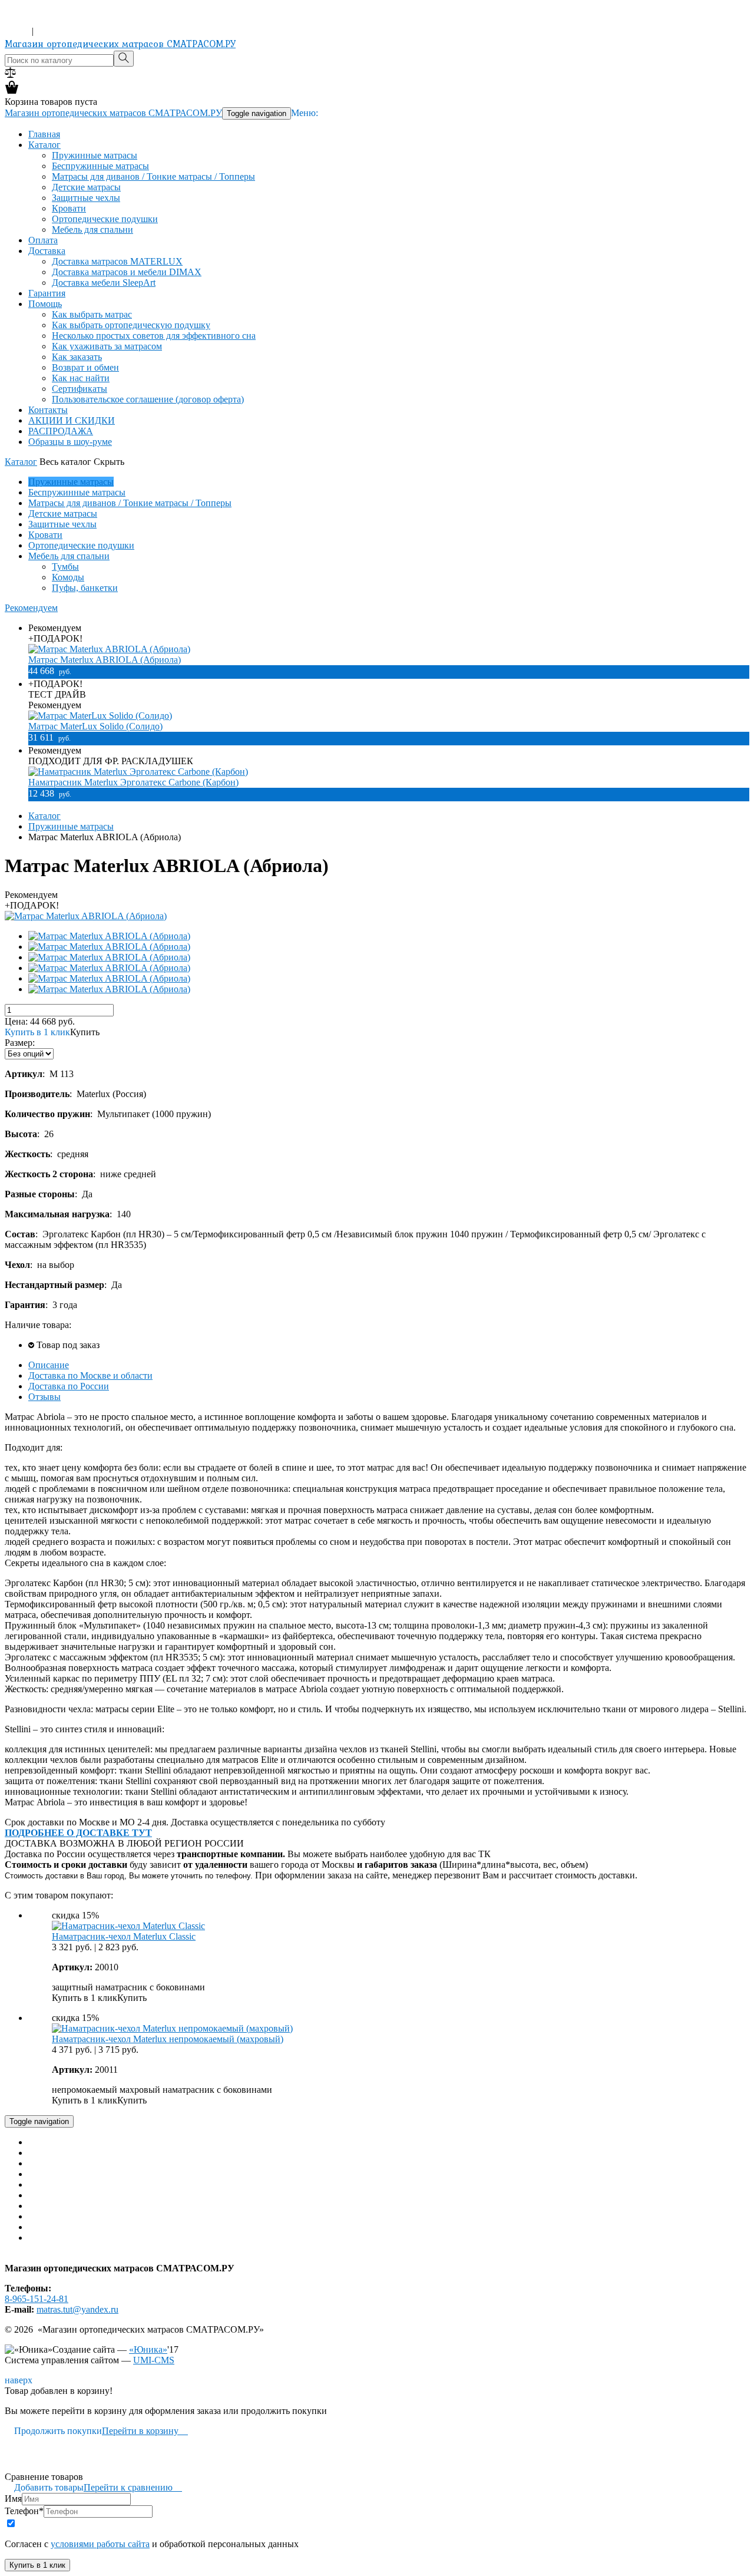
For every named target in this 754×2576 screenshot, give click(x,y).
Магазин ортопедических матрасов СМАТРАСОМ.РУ (120, 44)
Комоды (68, 577)
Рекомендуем (31, 608)
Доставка (47, 251)
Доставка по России (69, 1386)
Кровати (69, 208)
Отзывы (44, 1397)
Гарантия (47, 293)
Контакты (48, 410)
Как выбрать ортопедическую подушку (131, 325)
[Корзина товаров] (12, 91)
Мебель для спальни (92, 229)
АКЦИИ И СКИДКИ (72, 420)
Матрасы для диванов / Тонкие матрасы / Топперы (153, 176)
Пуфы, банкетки (85, 588)
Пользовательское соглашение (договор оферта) (148, 399)
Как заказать (77, 357)
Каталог (44, 145)
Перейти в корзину (145, 2431)
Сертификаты (80, 389)
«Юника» (148, 2349)
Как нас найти (81, 378)
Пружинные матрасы (95, 155)
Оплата (43, 240)
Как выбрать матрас (92, 314)
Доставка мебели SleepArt (104, 283)
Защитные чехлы (86, 198)
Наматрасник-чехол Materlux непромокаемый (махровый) (168, 2039)
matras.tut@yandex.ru (77, 2309)
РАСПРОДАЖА (61, 431)
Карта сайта (29, 2258)
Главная (44, 134)
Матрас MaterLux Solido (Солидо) (95, 726)
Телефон (24, 2511)
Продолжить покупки (53, 2431)
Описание (49, 1365)
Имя (13, 2499)
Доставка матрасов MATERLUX (117, 261)
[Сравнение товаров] (10, 75)
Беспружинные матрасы (100, 166)
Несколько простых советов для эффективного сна (154, 336)
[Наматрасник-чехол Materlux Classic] (128, 1926)
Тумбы (65, 567)
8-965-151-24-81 (37, 20)
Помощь (45, 304)
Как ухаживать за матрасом (107, 346)
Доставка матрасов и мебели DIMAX (127, 272)
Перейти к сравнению (133, 2487)
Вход (17, 31)
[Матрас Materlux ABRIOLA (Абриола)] (86, 916)
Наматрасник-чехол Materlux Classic (124, 1936)
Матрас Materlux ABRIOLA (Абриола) (105, 660)
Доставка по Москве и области (90, 1375)
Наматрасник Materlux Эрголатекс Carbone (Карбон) (133, 782)
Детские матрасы (86, 187)
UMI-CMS (154, 2360)
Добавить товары (44, 2487)
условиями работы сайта (100, 2544)
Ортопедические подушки (105, 219)
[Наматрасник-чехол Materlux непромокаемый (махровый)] (172, 2028)
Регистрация (61, 31)
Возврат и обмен (85, 367)
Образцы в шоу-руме (70, 442)
